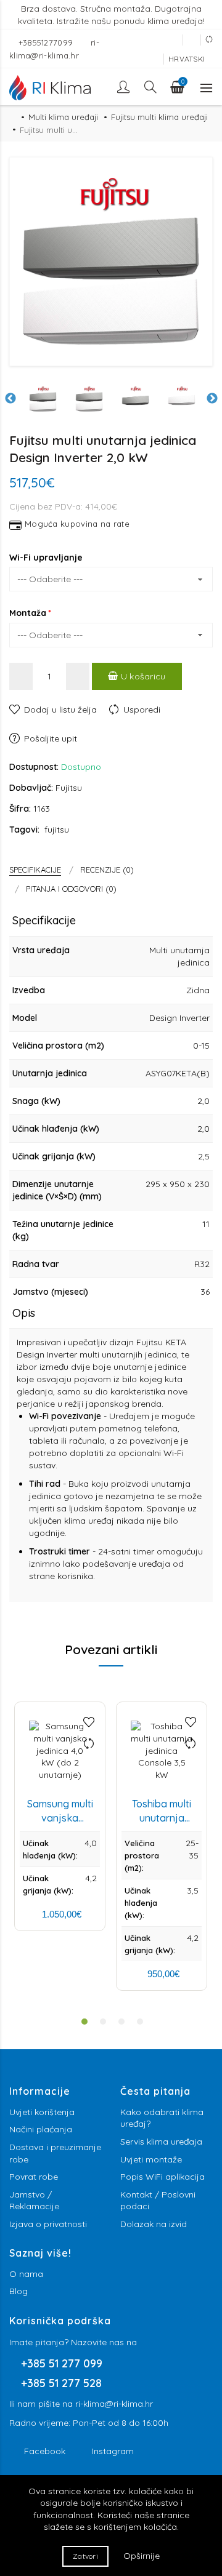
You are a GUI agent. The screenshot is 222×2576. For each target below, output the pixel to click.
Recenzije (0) (107, 870)
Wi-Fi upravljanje (46, 558)
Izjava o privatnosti (48, 2224)
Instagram (113, 2451)
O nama (26, 2274)
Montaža (28, 613)
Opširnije (142, 2556)
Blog (18, 2291)
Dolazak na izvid (154, 2224)
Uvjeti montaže (151, 2159)
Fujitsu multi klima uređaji (159, 117)
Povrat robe (34, 2177)
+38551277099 (47, 42)
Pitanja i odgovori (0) (71, 889)
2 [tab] (103, 2022)
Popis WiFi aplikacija (162, 2177)
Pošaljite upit (51, 738)
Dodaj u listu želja (60, 710)
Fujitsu (69, 788)
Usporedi (142, 710)
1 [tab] (84, 2022)
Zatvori (85, 2556)
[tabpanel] (60, 1816)
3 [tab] (121, 2022)
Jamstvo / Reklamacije (34, 2201)
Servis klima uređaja (161, 2142)
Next (212, 399)
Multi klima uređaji (63, 117)
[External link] (173, 40)
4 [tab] (140, 2022)
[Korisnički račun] (125, 87)
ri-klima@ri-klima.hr (114, 2404)
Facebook (45, 2451)
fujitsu (57, 830)
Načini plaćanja (41, 2129)
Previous (10, 399)
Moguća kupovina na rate (77, 525)
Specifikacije (35, 870)
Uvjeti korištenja (42, 2112)
